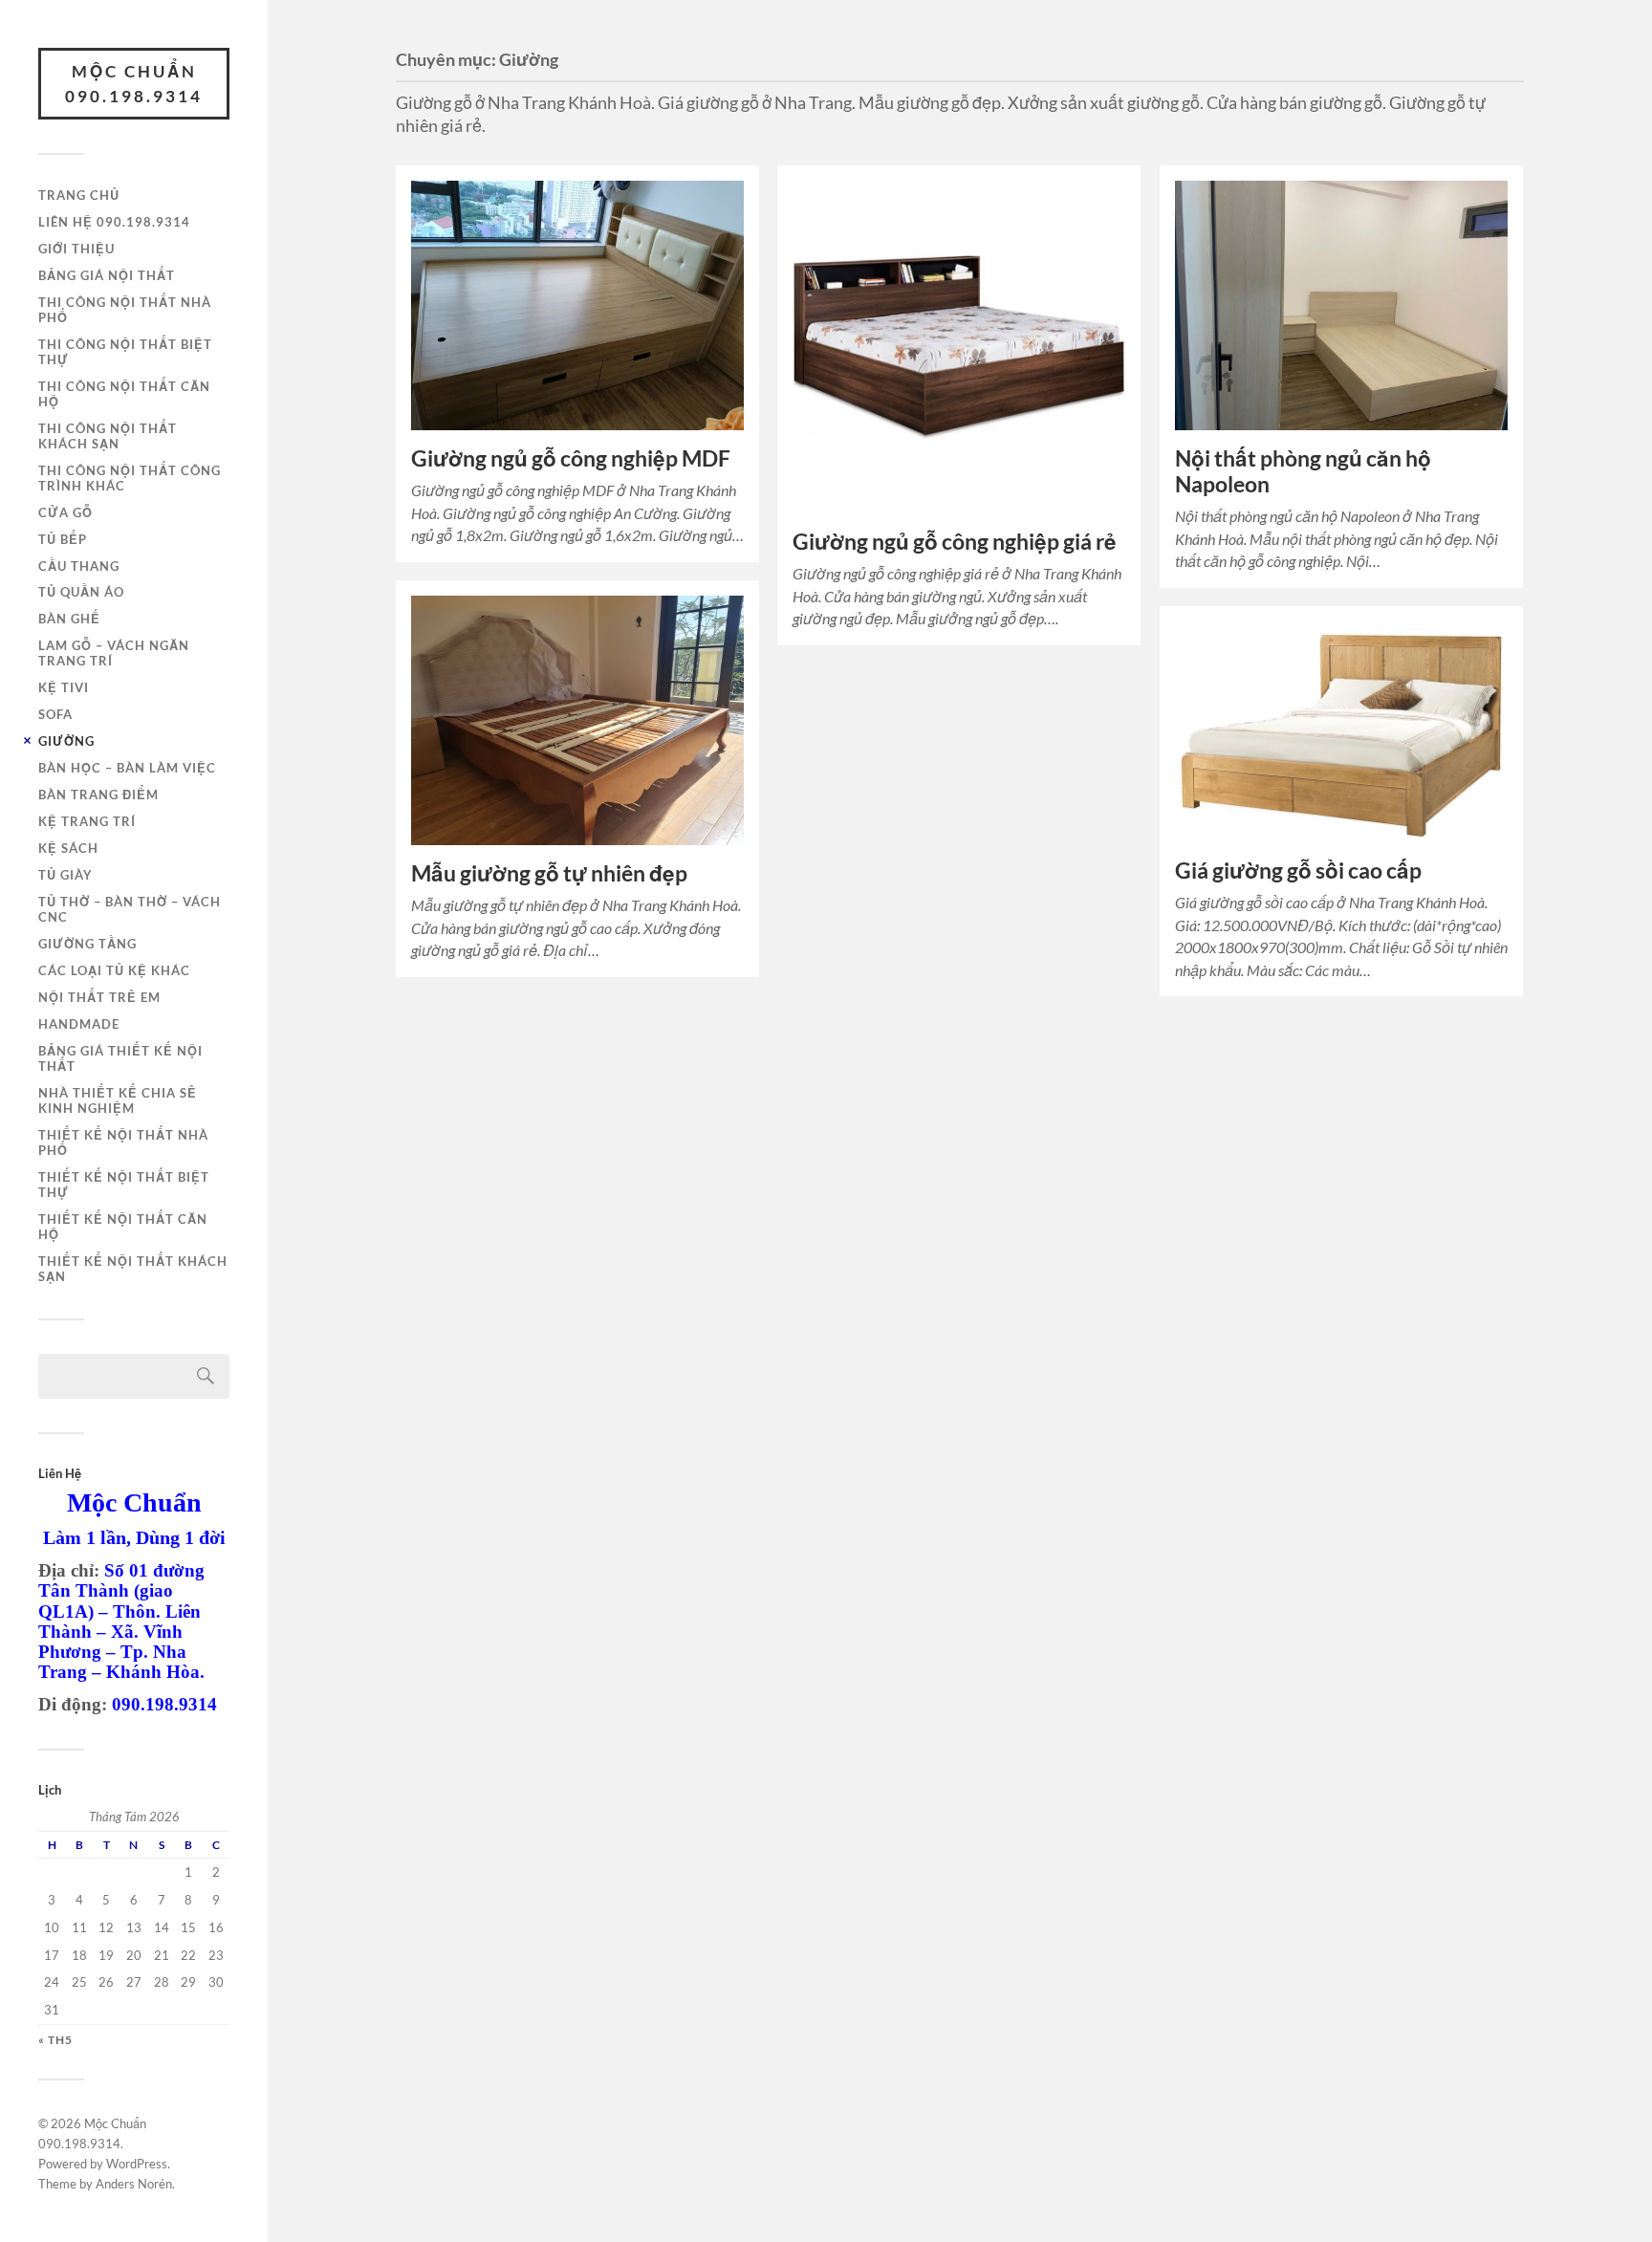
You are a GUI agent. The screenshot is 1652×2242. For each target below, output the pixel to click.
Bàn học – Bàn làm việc (127, 768)
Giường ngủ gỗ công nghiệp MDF (571, 458)
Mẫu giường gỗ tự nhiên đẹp (549, 873)
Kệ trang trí (87, 821)
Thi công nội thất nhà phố (125, 310)
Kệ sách (68, 848)
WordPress (137, 2164)
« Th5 (55, 2040)
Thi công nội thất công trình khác (130, 478)
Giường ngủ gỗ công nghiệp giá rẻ (955, 542)
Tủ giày (65, 875)
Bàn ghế (69, 619)
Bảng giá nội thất (107, 275)
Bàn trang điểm (98, 794)
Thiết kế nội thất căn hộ (123, 1227)
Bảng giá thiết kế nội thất (120, 1058)
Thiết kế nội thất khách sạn (133, 1269)
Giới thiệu (76, 249)
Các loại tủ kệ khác (114, 970)
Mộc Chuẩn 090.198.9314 (134, 84)
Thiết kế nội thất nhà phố (123, 1143)
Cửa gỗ (65, 512)
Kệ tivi (64, 687)
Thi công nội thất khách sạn (108, 436)
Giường (66, 741)
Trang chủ (79, 195)
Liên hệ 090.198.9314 (114, 222)
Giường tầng (87, 944)
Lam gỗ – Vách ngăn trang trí (114, 653)
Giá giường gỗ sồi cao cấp (1298, 871)
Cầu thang (79, 566)
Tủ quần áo (81, 592)
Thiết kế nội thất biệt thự (124, 1185)
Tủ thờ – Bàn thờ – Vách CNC (130, 909)
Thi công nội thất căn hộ (124, 394)
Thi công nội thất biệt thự (125, 352)
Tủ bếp (63, 539)
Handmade (79, 1024)
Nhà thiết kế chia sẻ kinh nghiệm (118, 1100)
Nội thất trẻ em (99, 997)
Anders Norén (134, 2184)
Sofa (55, 714)
